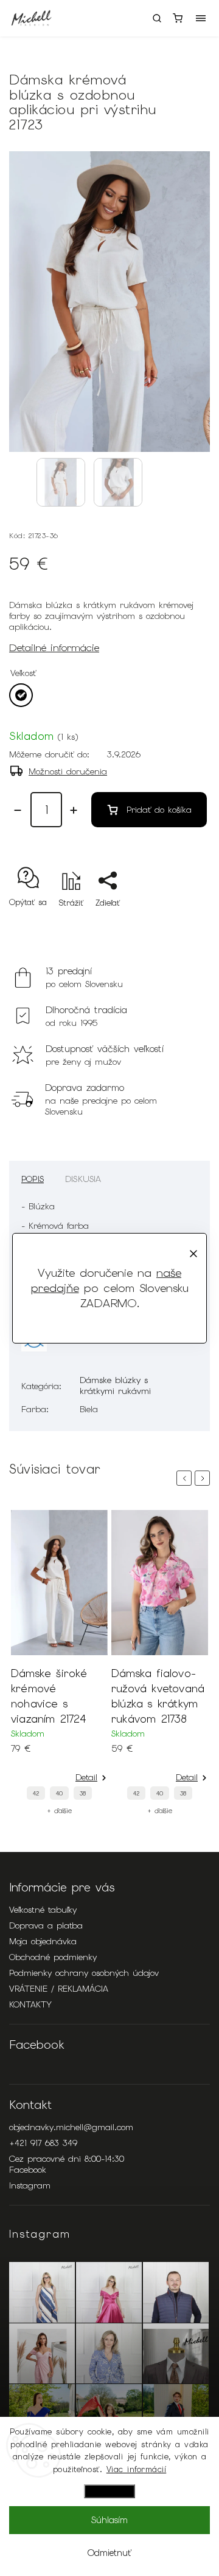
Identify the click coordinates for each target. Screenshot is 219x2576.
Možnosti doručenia (68, 771)
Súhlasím (109, 2520)
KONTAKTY (30, 2004)
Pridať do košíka (159, 810)
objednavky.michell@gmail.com (71, 2127)
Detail (100, 1777)
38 (97, 1793)
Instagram (30, 2185)
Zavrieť (178, 924)
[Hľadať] (157, 18)
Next (204, 1478)
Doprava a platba (46, 1925)
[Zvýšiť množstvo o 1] (74, 810)
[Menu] (201, 18)
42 (50, 1793)
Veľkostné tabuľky (43, 1910)
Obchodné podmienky (53, 1957)
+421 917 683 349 (43, 2143)
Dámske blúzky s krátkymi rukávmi (115, 1385)
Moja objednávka (43, 1941)
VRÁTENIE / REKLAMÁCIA (59, 1989)
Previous (186, 1478)
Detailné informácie (54, 647)
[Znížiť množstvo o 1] (18, 810)
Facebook (28, 2170)
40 (73, 1793)
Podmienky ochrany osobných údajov (84, 1973)
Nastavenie (109, 2491)
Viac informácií (137, 2469)
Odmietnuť (109, 2553)
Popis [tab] (33, 1179)
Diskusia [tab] (83, 1179)
